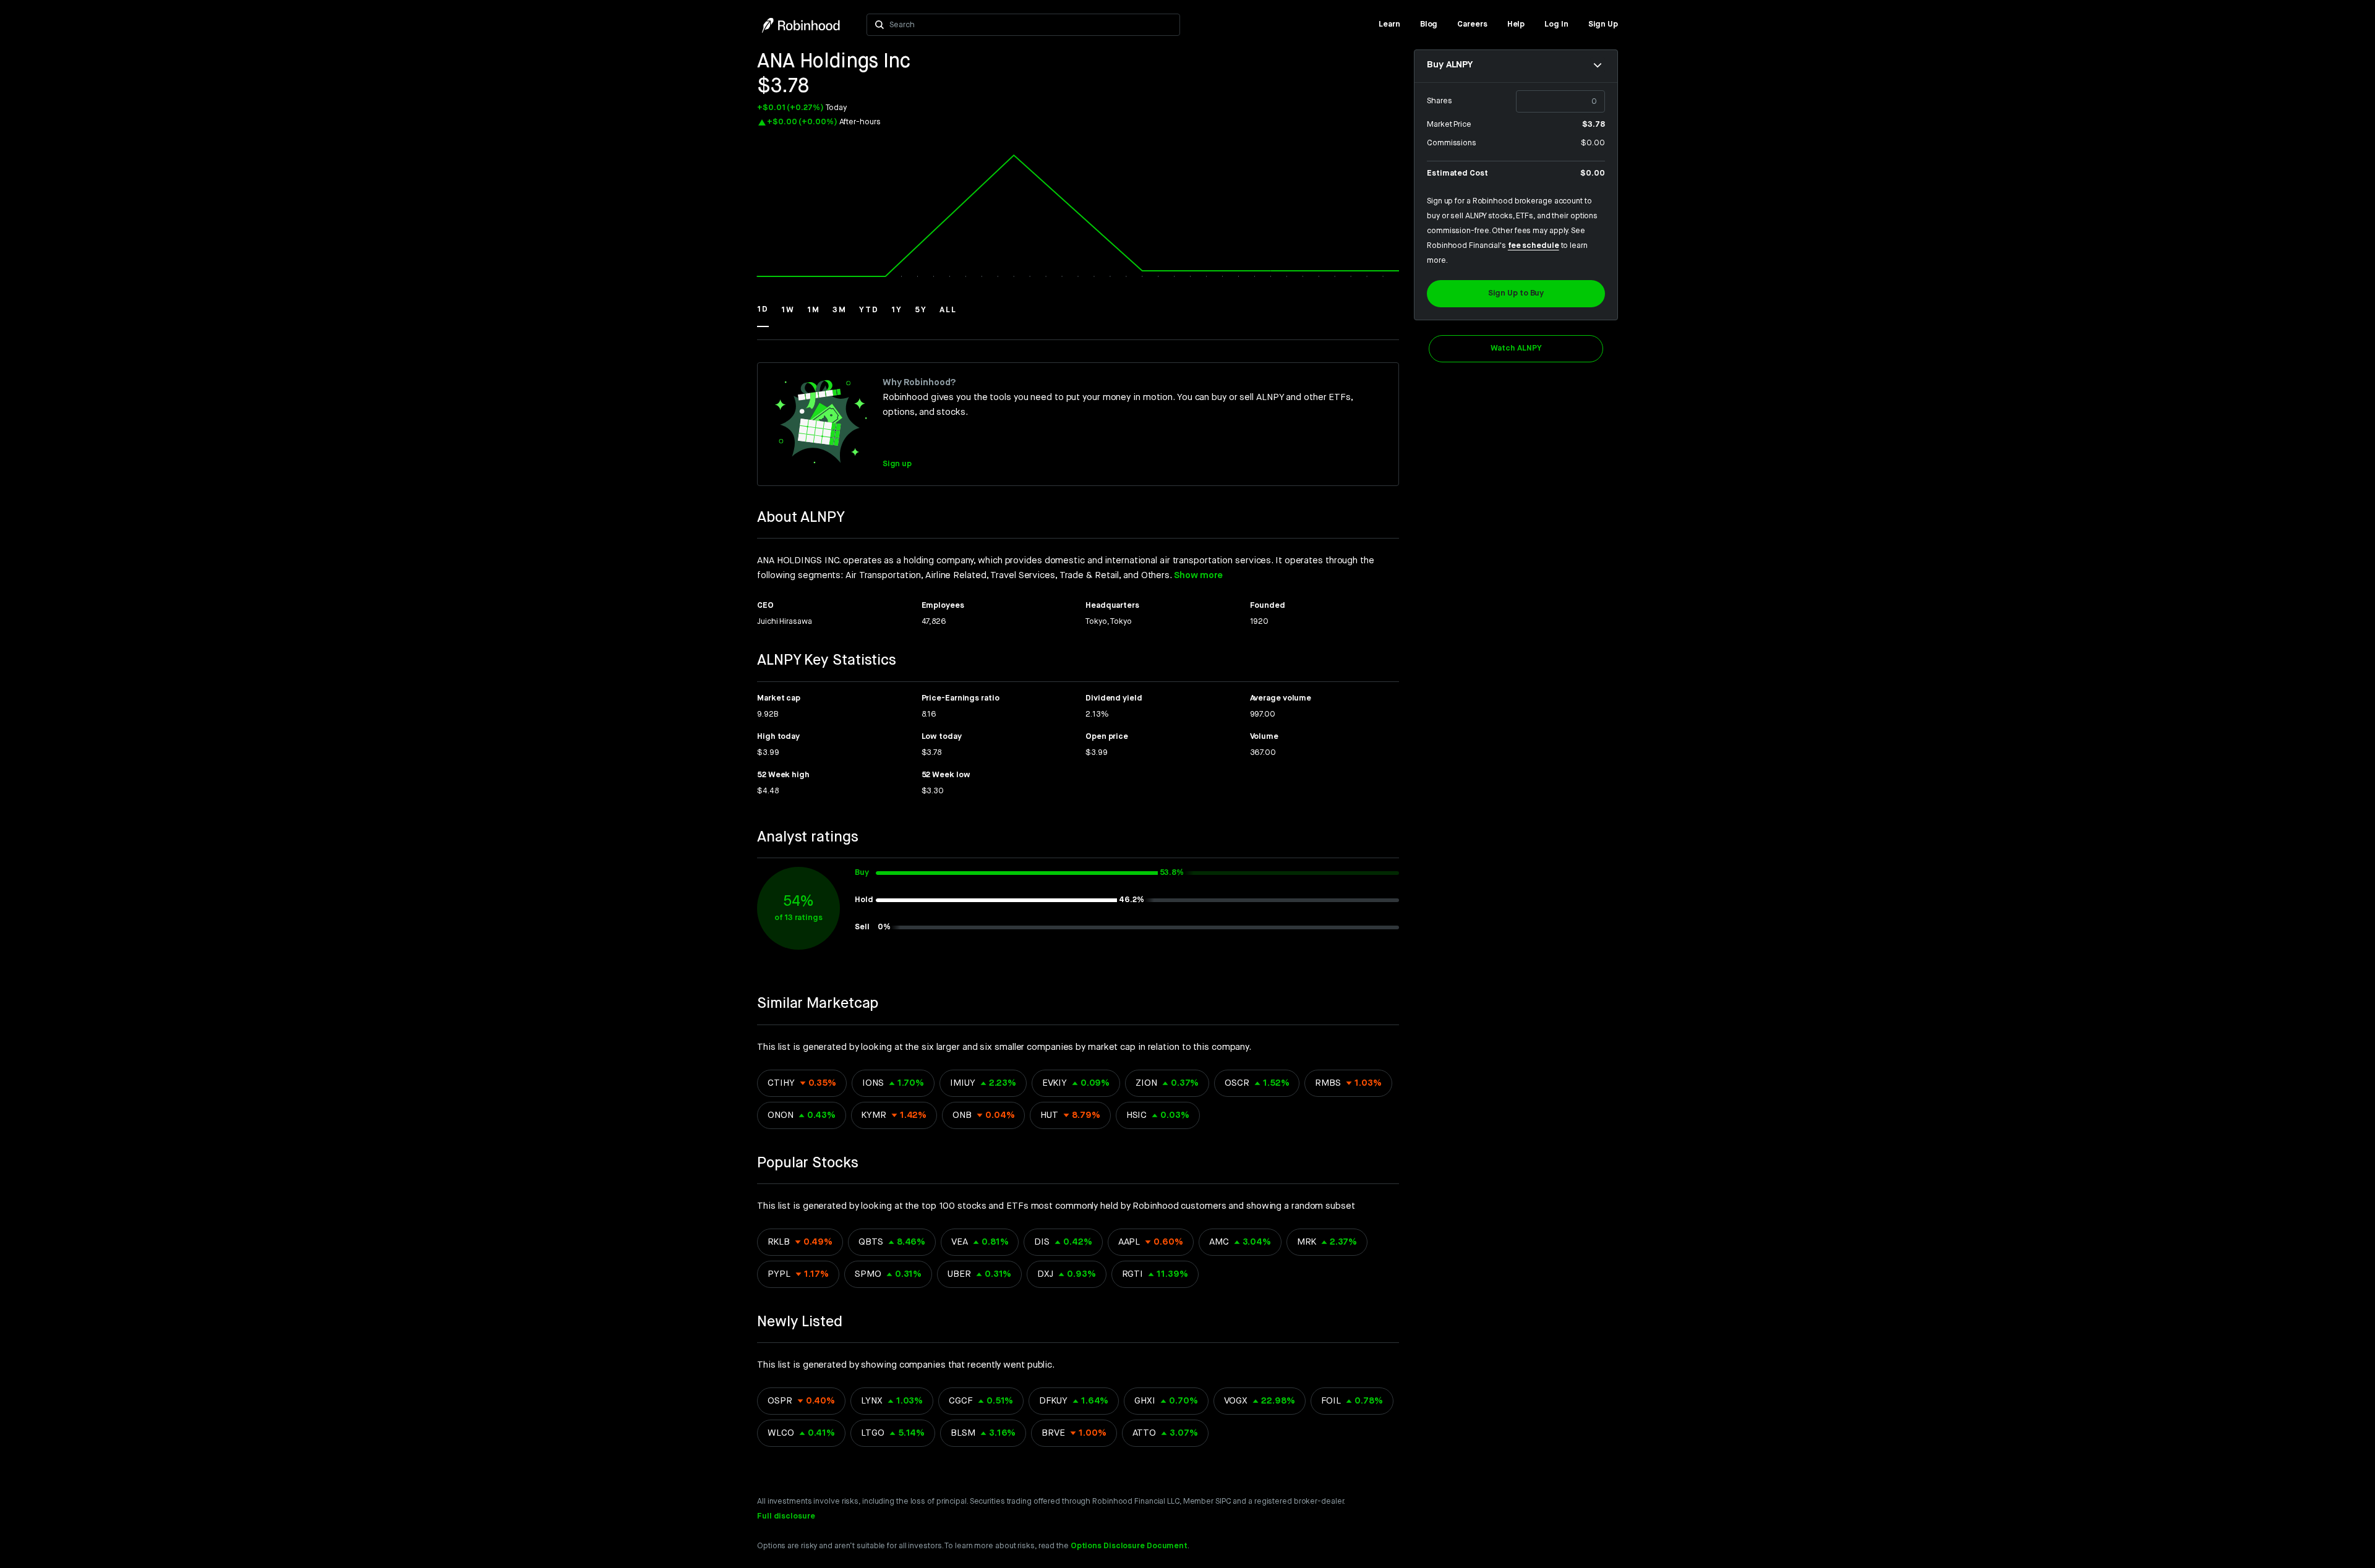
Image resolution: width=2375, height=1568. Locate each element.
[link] (1389, 25)
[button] (763, 315)
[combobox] (1031, 25)
